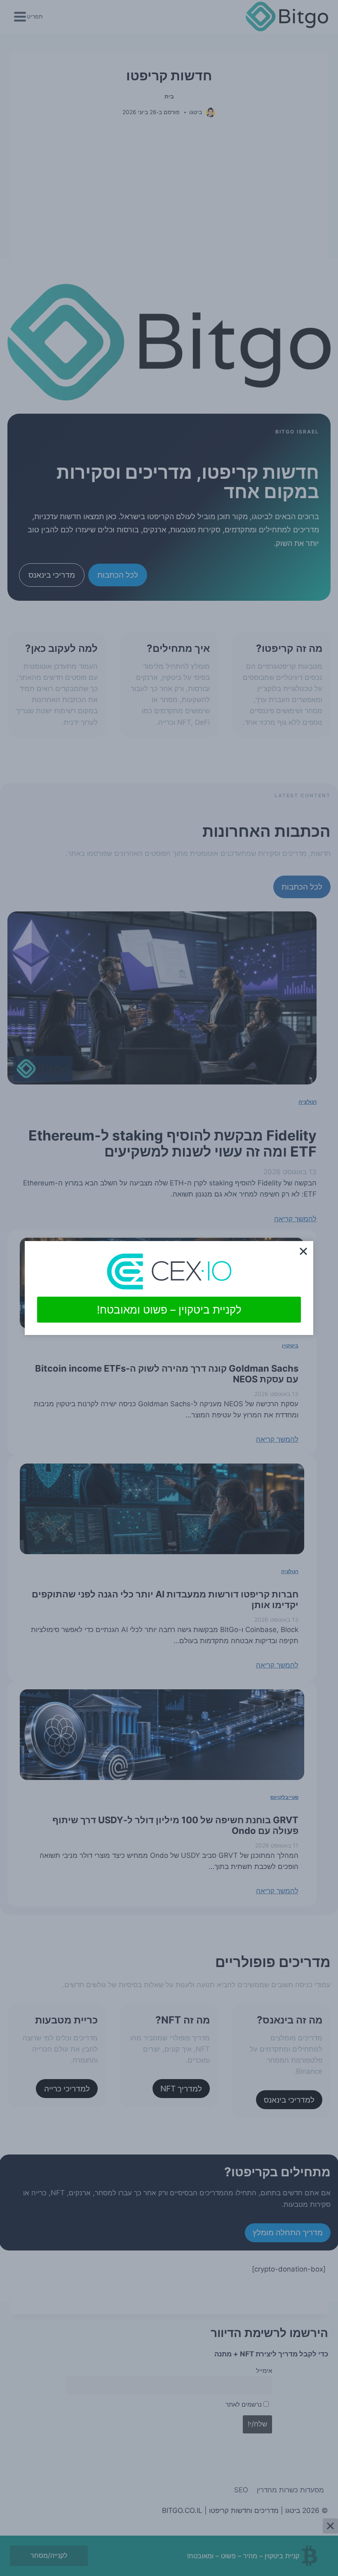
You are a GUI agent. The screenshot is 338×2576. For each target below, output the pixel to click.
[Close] (303, 1251)
